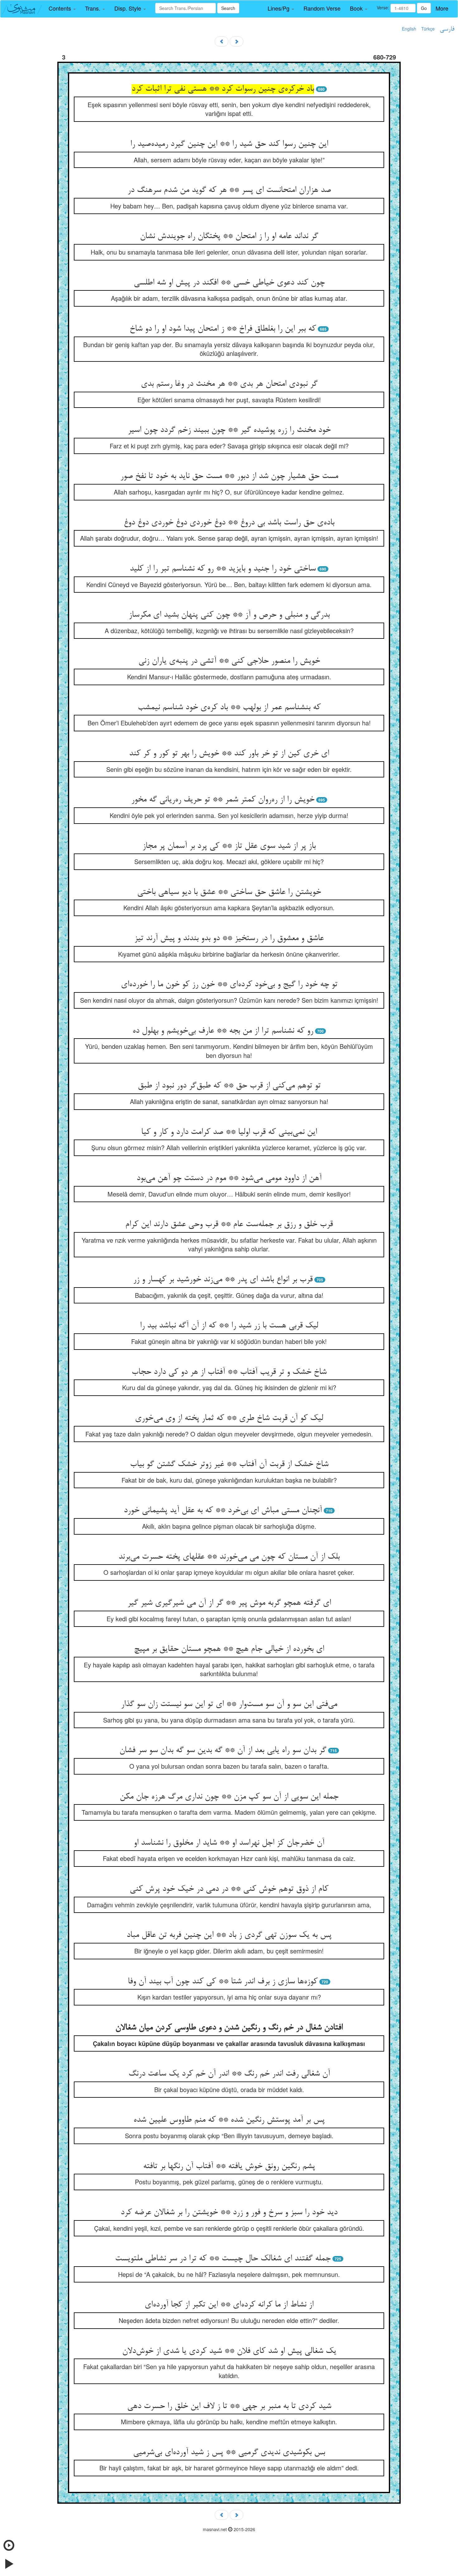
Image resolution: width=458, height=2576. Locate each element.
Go (424, 8)
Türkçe (428, 29)
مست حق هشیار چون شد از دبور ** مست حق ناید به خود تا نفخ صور (229, 476)
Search (228, 8)
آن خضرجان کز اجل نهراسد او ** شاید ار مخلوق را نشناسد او (229, 1843)
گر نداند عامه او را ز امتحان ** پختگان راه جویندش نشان (229, 237)
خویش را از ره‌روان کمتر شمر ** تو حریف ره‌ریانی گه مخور (223, 800)
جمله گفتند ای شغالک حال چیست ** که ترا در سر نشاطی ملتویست (223, 2259)
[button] (62, 8)
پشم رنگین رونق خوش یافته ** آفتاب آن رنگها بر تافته (229, 2167)
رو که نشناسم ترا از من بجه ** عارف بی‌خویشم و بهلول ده (223, 1031)
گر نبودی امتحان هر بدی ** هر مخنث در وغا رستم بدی (229, 384)
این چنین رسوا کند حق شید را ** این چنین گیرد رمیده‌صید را (229, 144)
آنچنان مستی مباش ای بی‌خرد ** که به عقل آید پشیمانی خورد (223, 1511)
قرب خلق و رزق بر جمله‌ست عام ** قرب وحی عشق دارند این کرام (229, 1225)
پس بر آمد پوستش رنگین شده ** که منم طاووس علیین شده (229, 2120)
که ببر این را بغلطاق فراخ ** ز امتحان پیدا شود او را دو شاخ (223, 329)
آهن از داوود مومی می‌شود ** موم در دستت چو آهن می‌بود (229, 1178)
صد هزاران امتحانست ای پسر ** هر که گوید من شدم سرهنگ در (229, 190)
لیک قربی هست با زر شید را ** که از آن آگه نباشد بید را (229, 1326)
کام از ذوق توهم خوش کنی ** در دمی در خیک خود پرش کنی (229, 1889)
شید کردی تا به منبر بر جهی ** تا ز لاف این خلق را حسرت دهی (229, 2406)
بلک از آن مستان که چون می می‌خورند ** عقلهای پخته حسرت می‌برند (229, 1557)
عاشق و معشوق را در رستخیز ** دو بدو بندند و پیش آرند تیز (229, 939)
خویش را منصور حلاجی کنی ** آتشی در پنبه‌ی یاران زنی (229, 661)
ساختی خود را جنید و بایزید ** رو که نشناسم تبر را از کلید (223, 569)
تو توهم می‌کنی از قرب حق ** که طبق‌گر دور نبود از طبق (229, 1086)
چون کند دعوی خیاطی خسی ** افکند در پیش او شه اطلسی (229, 283)
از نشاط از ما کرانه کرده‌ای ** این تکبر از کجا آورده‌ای (229, 2305)
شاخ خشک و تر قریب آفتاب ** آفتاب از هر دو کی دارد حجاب (229, 1372)
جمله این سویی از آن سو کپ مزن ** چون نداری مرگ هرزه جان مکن (229, 1797)
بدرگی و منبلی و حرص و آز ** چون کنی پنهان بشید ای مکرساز (229, 615)
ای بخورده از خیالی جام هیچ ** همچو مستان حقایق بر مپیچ (229, 1649)
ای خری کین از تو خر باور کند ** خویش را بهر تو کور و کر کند (229, 754)
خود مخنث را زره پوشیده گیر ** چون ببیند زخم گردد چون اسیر (229, 430)
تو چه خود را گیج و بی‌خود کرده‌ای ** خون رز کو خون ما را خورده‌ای (229, 985)
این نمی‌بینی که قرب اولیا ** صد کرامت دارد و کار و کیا (229, 1132)
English (409, 29)
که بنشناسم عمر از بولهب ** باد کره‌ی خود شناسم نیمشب (229, 708)
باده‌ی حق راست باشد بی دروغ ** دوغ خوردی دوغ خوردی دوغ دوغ (229, 523)
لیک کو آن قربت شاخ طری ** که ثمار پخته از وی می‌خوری (229, 1418)
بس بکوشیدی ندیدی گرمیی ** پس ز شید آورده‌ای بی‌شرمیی (229, 2453)
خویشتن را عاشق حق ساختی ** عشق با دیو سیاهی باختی (229, 892)
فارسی (447, 29)
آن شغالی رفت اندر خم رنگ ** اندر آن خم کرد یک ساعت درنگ (229, 2074)
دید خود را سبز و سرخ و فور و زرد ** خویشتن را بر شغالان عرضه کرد (229, 2213)
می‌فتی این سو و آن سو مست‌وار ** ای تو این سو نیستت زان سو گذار (229, 1704)
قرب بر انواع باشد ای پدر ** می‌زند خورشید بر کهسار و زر (223, 1280)
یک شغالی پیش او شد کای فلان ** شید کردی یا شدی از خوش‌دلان (229, 2351)
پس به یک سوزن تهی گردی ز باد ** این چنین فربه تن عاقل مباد (229, 1935)
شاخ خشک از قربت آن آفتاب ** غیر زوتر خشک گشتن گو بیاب (229, 1465)
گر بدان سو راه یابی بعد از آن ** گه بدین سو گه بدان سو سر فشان (223, 1751)
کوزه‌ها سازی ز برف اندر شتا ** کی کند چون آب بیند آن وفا (223, 1982)
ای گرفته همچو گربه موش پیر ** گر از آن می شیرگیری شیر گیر (229, 1603)
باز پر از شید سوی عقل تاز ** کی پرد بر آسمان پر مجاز (229, 846)
